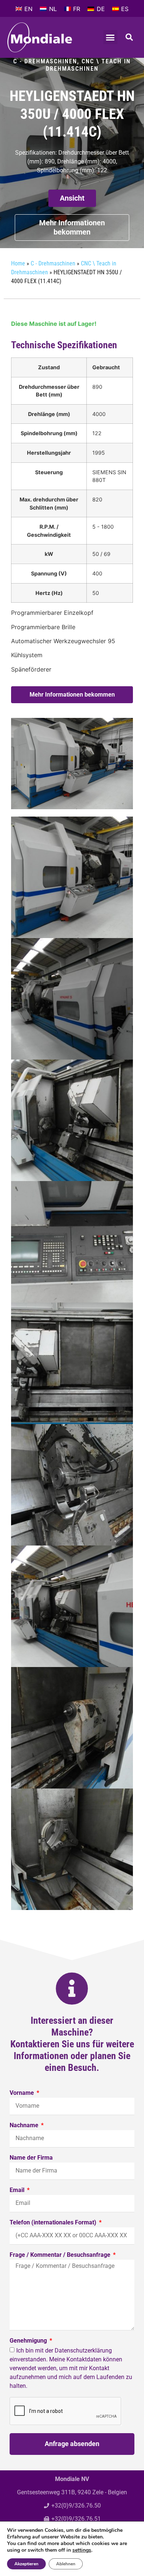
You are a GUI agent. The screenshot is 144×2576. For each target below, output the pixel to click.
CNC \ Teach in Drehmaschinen (88, 65)
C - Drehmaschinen (45, 61)
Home (18, 263)
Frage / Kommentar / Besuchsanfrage (61, 2255)
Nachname (25, 2126)
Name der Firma (31, 2158)
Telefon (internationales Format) (54, 2223)
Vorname (23, 2093)
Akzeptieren (26, 2564)
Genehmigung (29, 2341)
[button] (110, 37)
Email (18, 2190)
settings (82, 2550)
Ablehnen (66, 2564)
